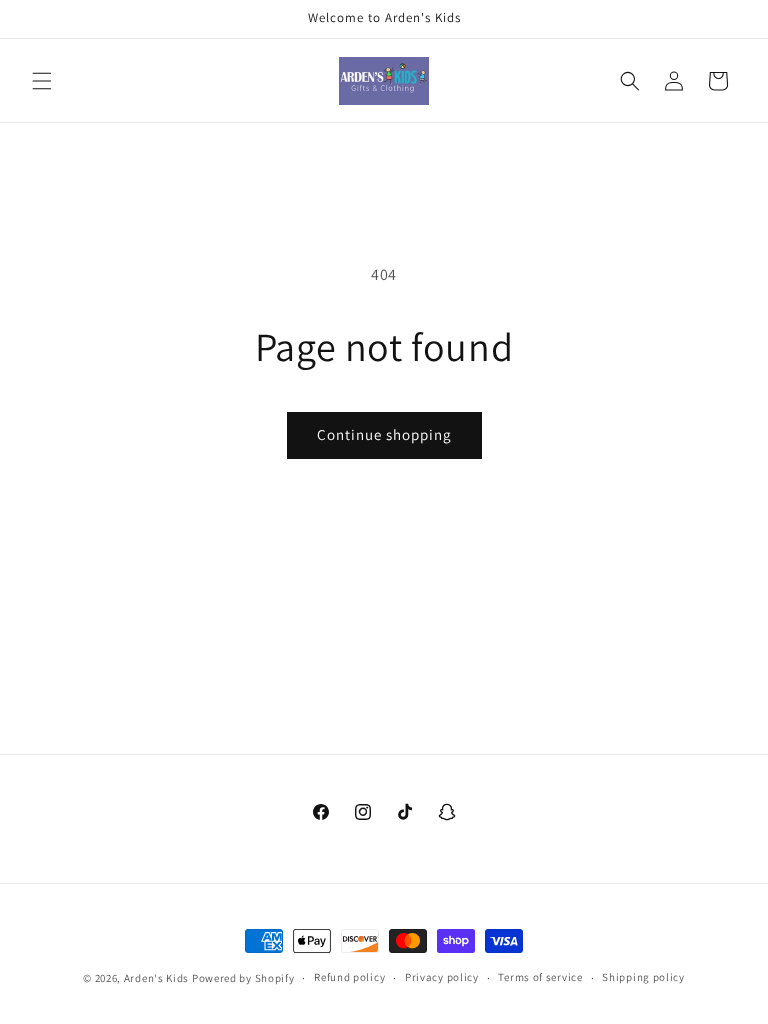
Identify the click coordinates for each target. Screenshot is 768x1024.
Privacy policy (442, 977)
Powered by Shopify (243, 978)
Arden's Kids (158, 978)
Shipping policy (643, 977)
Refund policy (349, 977)
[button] (42, 81)
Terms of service (540, 977)
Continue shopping (384, 434)
